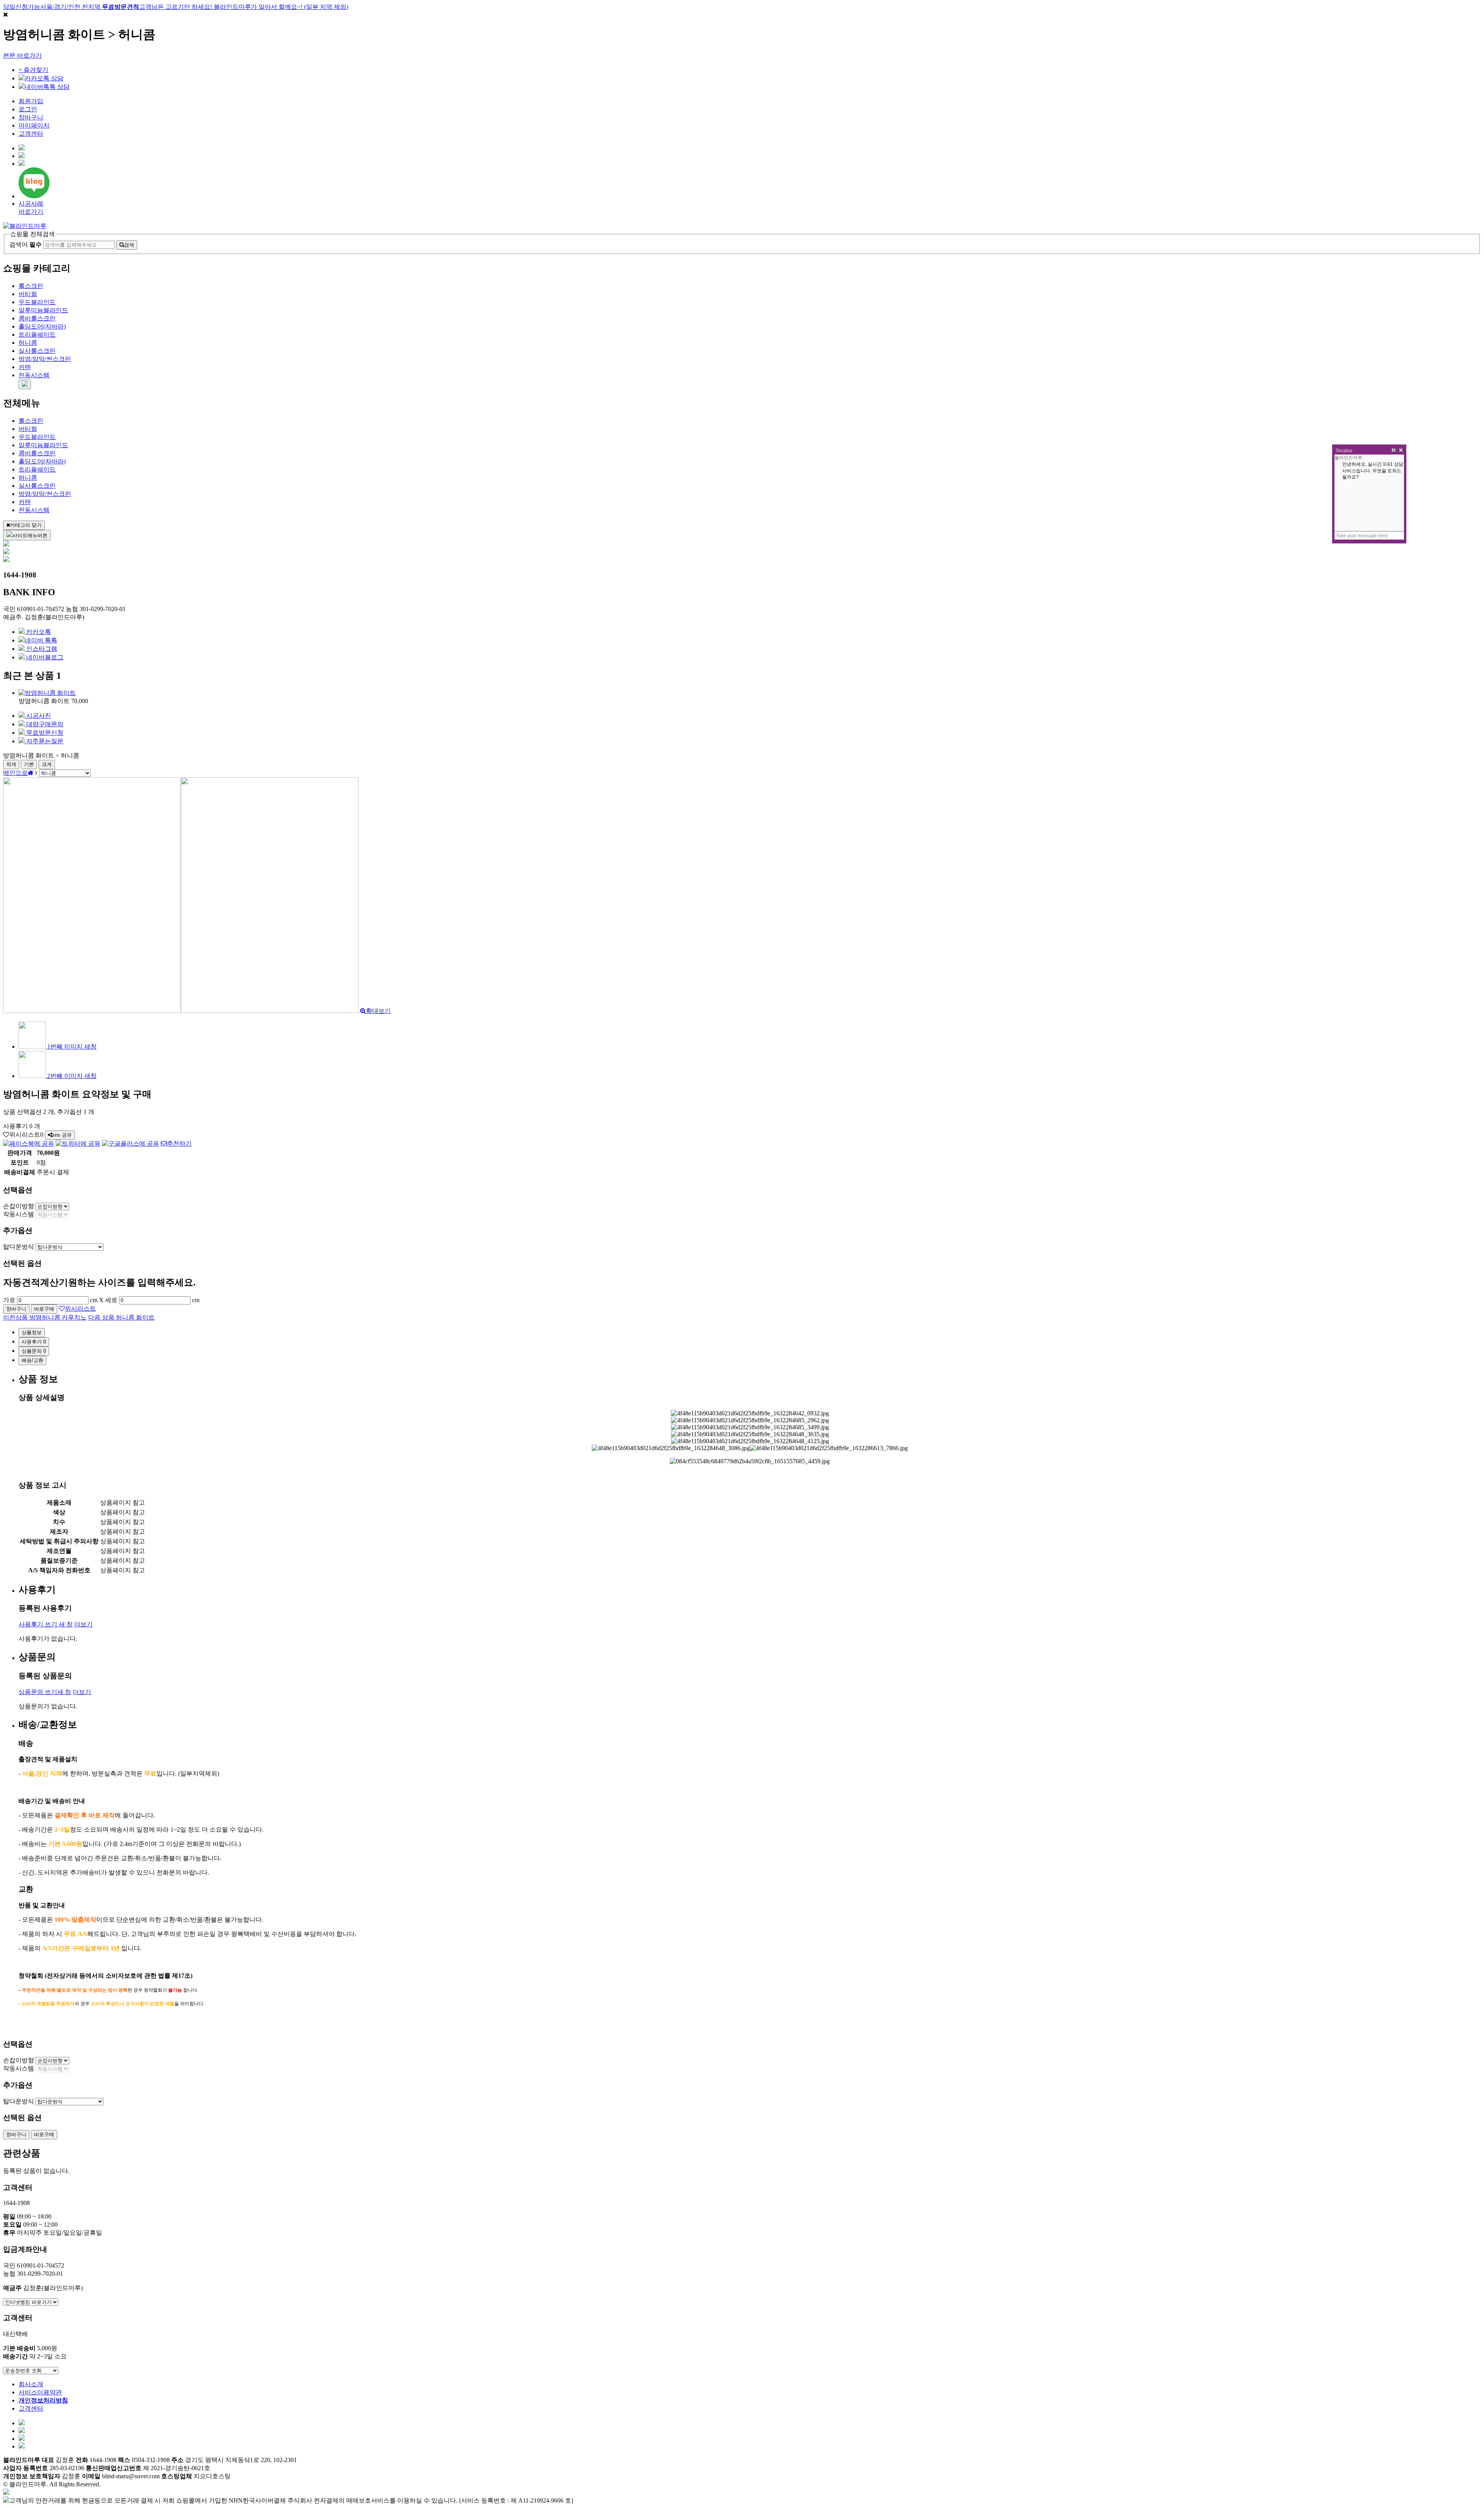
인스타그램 (41, 649)
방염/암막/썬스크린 (45, 359)
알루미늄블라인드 (43, 310)
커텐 (25, 367)
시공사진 (38, 716)
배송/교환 (32, 1360)
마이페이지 (34, 125)
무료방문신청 (44, 733)
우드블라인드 (37, 302)
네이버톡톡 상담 (47, 87)
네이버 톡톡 (41, 640)
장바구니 (31, 117)
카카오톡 (38, 632)
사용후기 (34, 1342)
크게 (47, 764)
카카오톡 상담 (44, 78)
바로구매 (44, 1309)
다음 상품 (121, 1317)
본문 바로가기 (22, 55)
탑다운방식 (19, 1247)
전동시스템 (34, 375)
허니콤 (28, 343)
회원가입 (31, 101)
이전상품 (45, 1317)
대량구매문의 (44, 724)
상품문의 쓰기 (45, 1692)
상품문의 (34, 1351)
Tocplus (1344, 451)
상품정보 (32, 1332)
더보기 (83, 1624)
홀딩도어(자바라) (42, 326)
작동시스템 (19, 1214)
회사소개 (31, 2384)
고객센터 (31, 134)
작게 (11, 764)
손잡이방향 (19, 1206)
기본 (29, 764)
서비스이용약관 (40, 2392)
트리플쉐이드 (37, 335)
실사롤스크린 (37, 351)
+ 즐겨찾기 (33, 70)
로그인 (28, 109)
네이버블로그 (44, 657)
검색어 (26, 244)
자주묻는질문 (44, 741)
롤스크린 (31, 286)
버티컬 (28, 294)
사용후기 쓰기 (46, 1624)
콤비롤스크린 (37, 318)
